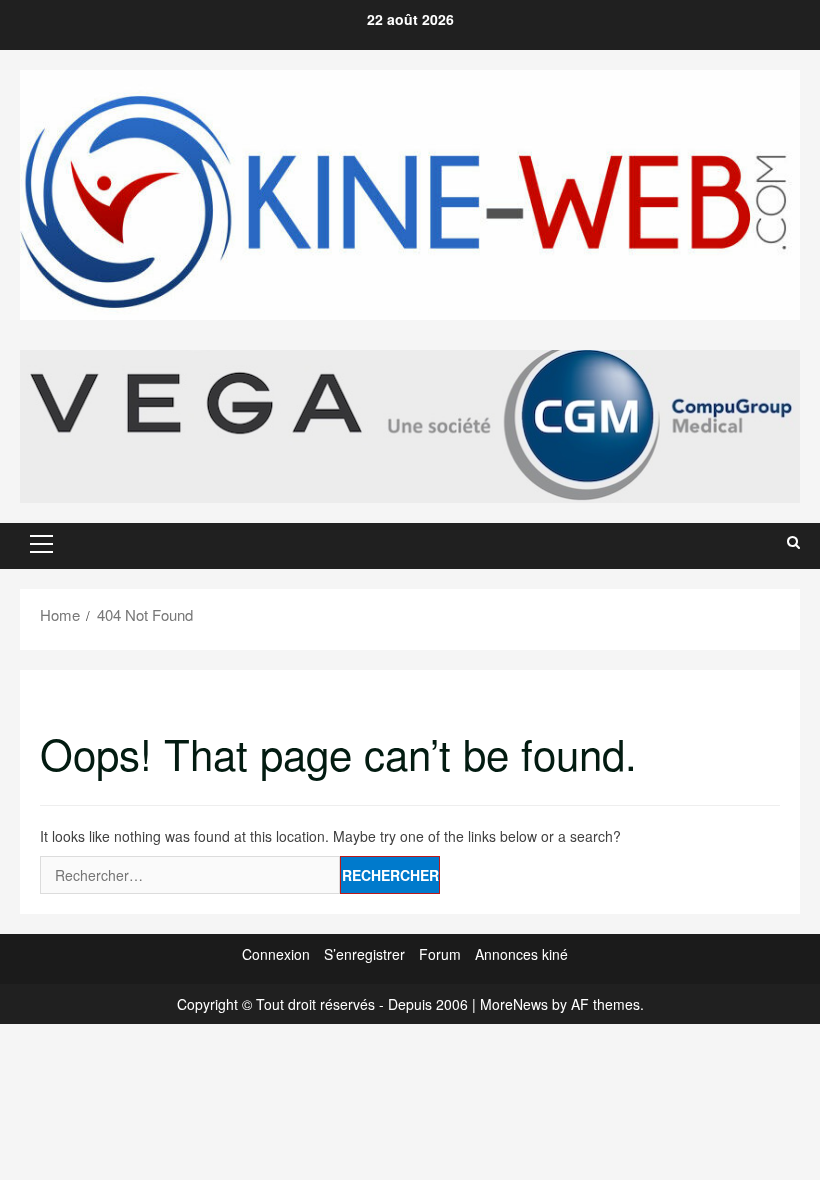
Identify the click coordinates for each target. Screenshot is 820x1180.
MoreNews (514, 1004)
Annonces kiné (521, 954)
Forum (440, 954)
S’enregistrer (364, 954)
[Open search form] (793, 542)
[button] (41, 544)
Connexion (276, 954)
